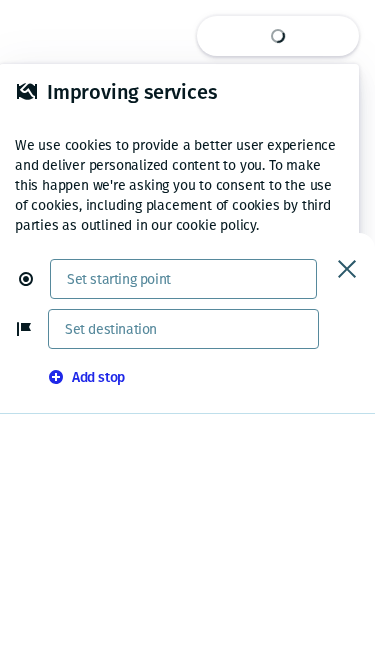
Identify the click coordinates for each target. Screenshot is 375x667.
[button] (34, 279)
